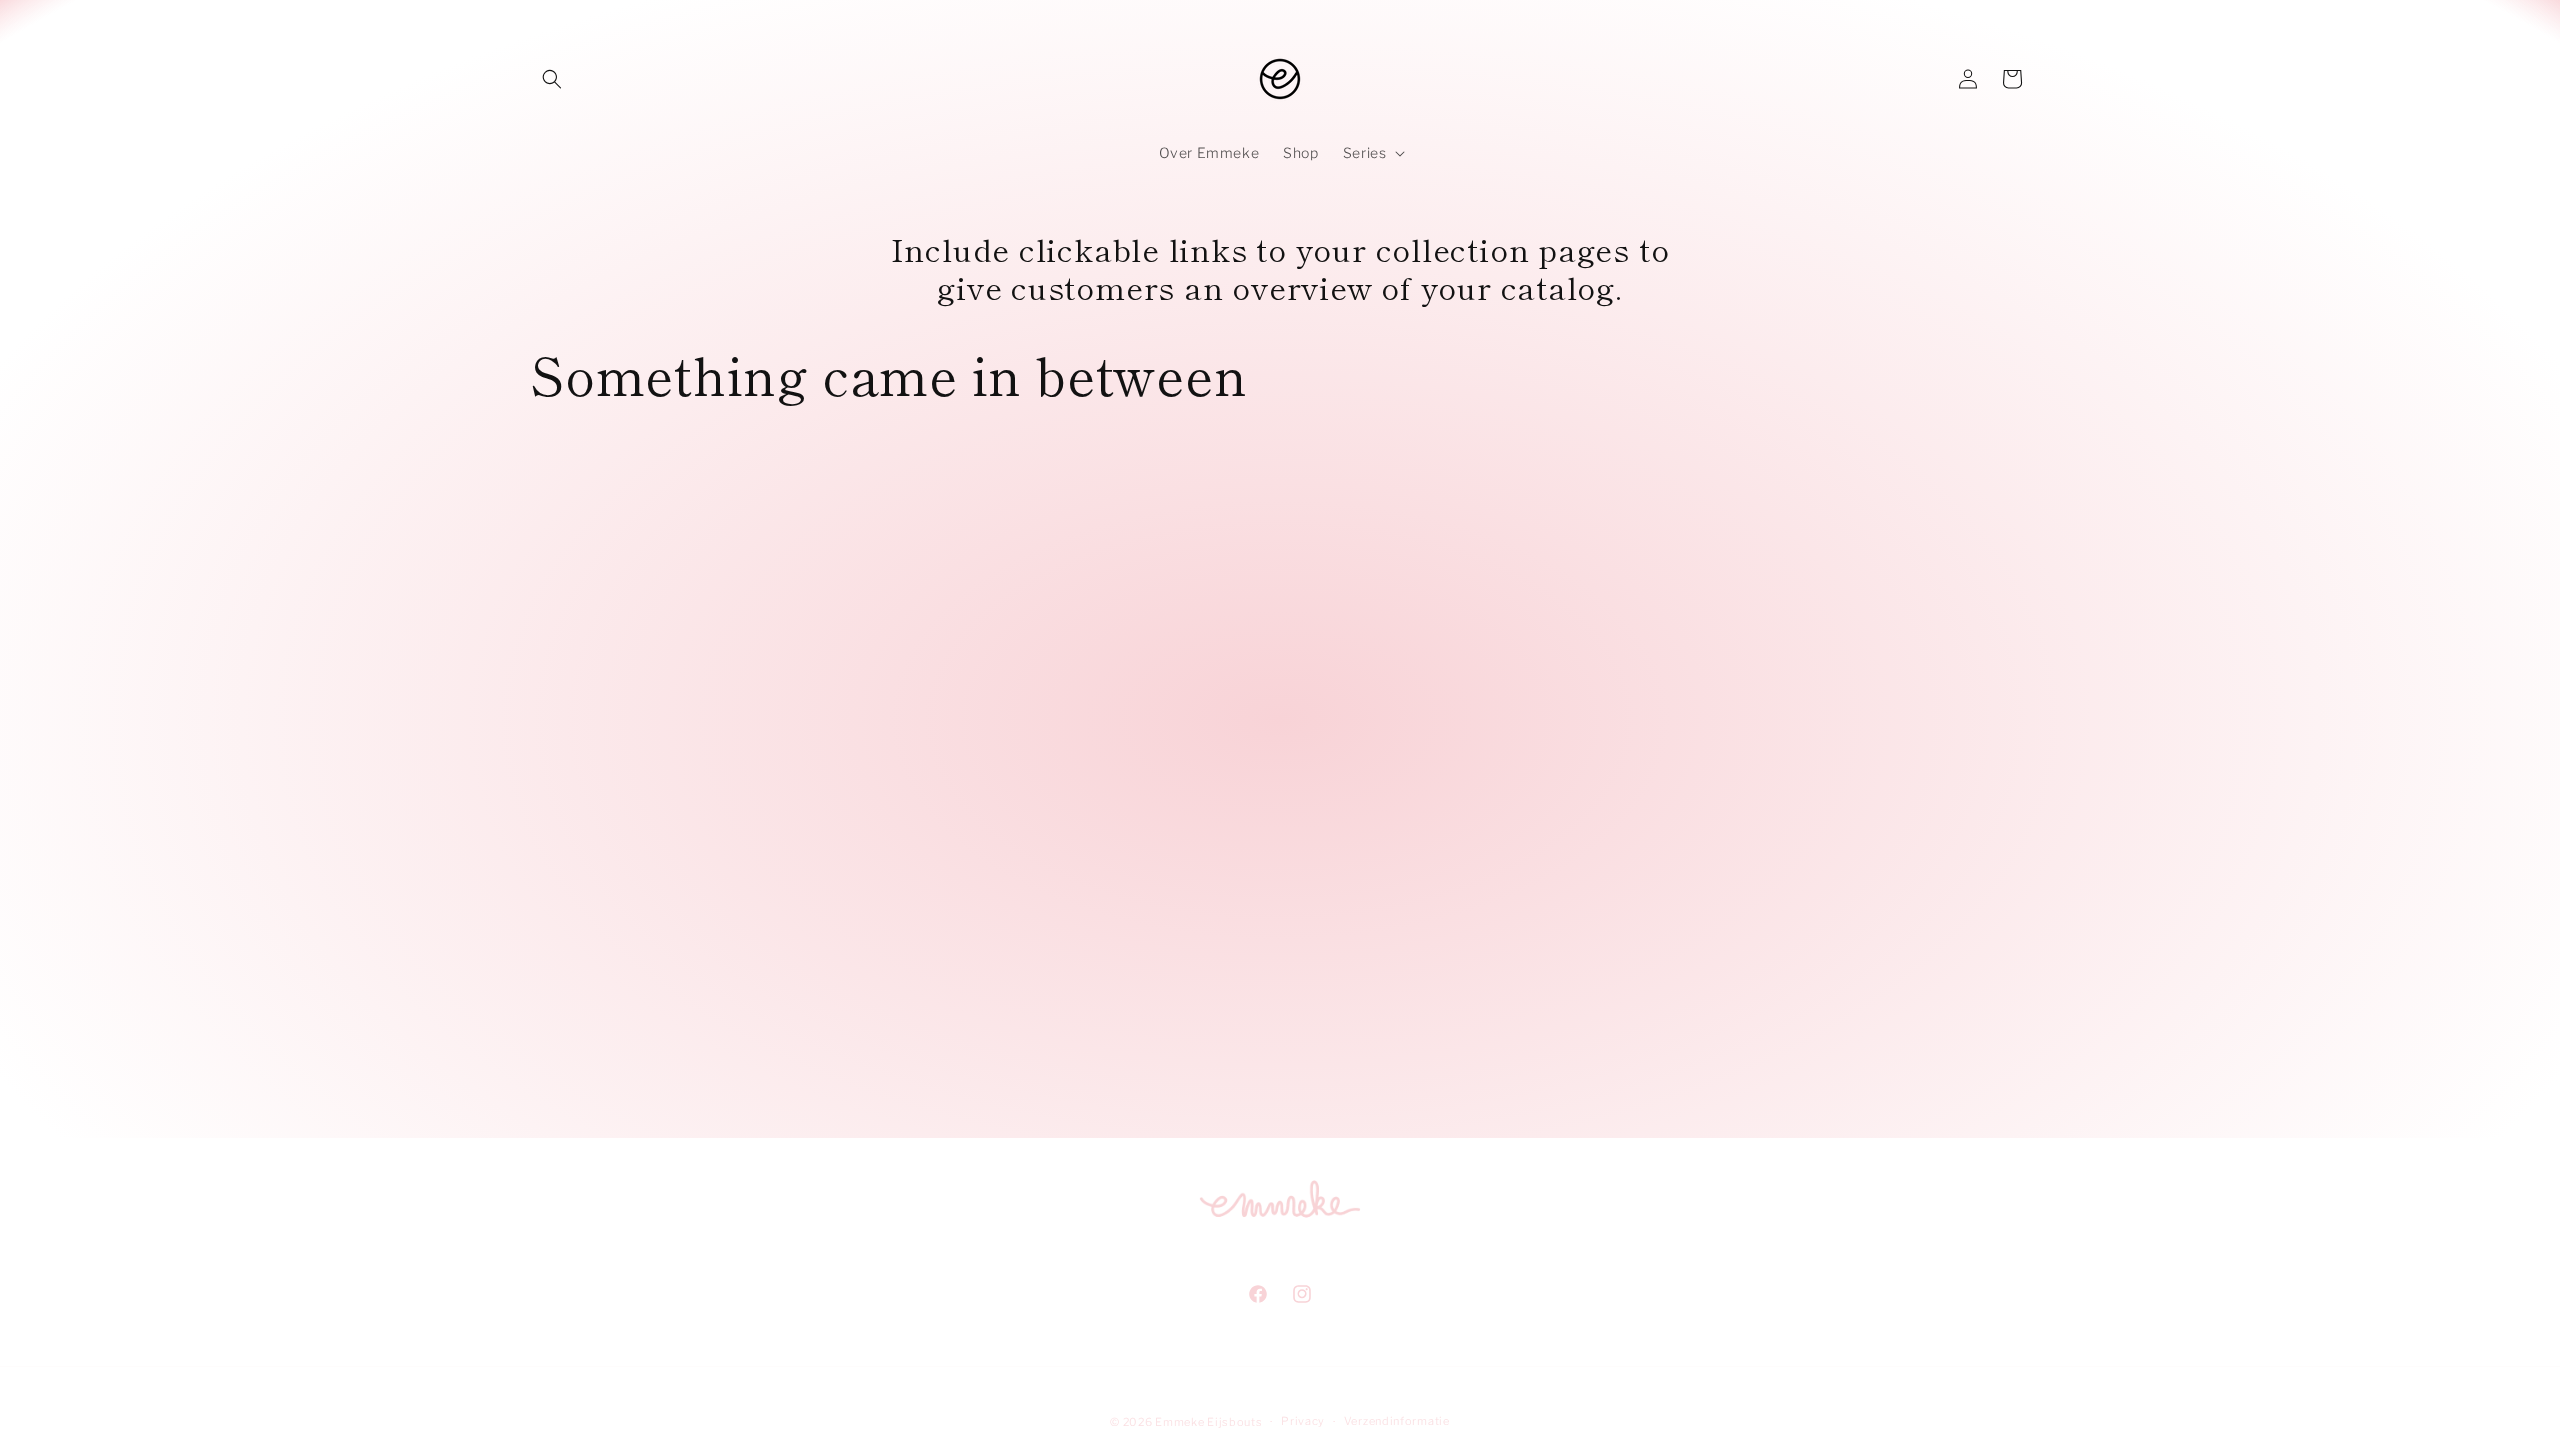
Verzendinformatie (1397, 1421)
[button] (552, 79)
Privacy (1303, 1421)
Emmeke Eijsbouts (1208, 1422)
